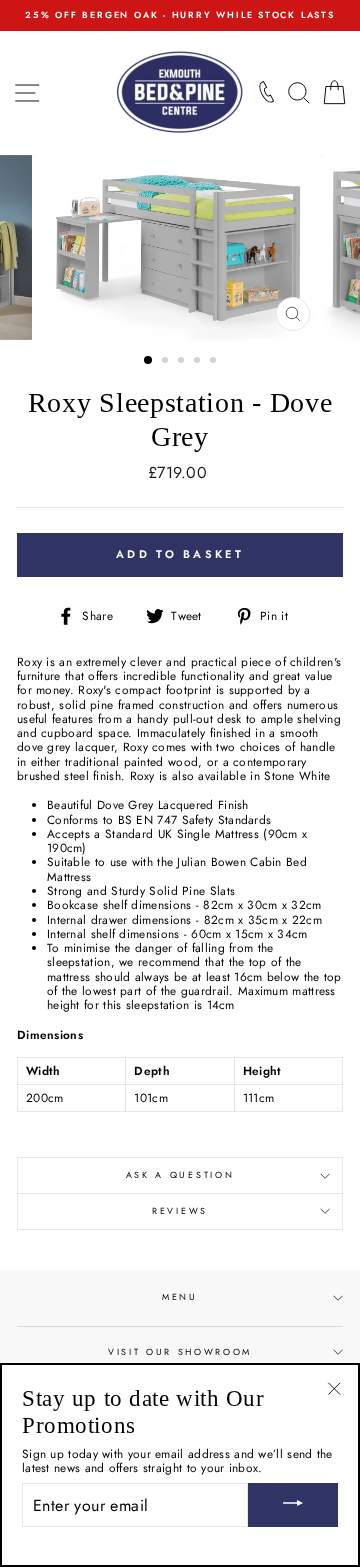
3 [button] (183, 362)
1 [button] (149, 361)
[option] (180, 15)
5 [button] (215, 362)
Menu (180, 1296)
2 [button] (167, 362)
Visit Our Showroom (180, 1351)
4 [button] (199, 362)
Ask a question (180, 1174)
